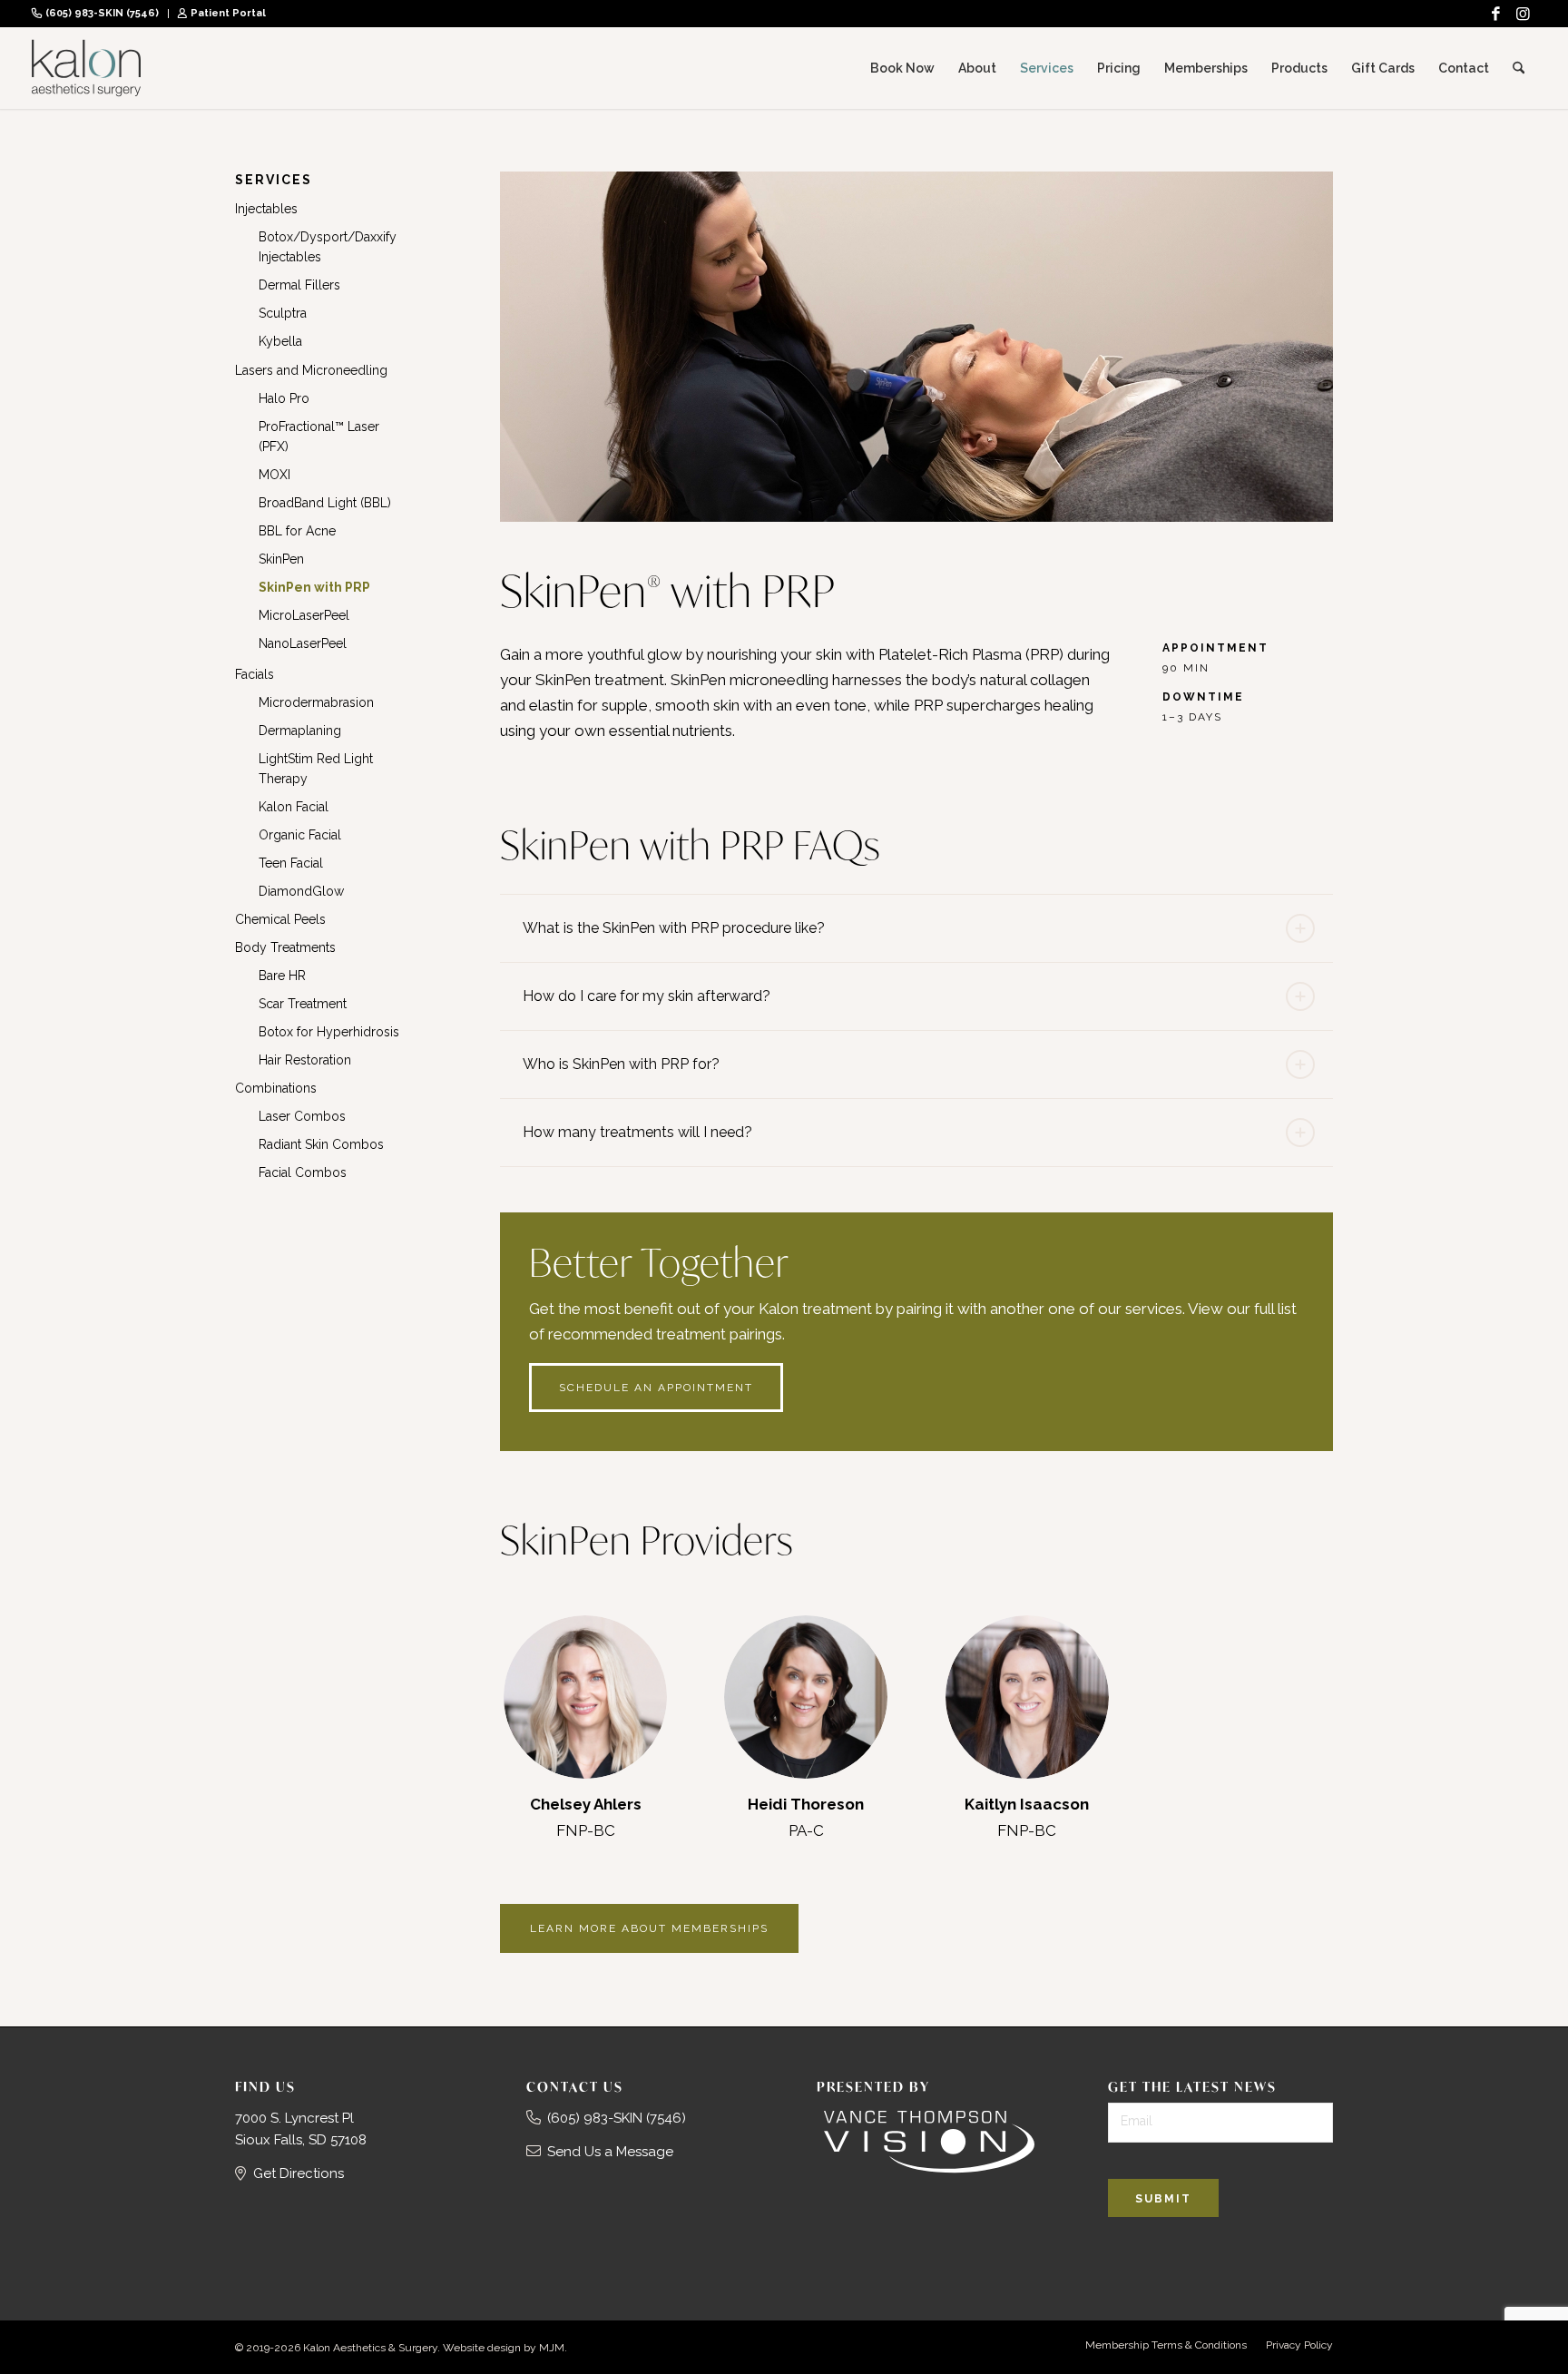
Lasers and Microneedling (311, 370)
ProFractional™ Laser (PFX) (319, 437)
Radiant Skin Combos (321, 1144)
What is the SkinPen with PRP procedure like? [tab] (674, 928)
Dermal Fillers (299, 285)
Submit (1163, 2199)
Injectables (266, 209)
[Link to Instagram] (1523, 14)
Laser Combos (302, 1116)
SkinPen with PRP (314, 587)
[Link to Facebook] (1495, 14)
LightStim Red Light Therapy (316, 769)
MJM (552, 2348)
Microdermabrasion (316, 702)
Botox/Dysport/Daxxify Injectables (328, 247)
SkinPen (281, 559)
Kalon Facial (294, 807)
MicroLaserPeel (304, 615)
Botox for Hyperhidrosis (329, 1032)
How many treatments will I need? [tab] (637, 1132)
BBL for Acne (297, 531)
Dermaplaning (300, 731)
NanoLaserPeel (303, 643)
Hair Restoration (305, 1060)
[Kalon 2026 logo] (86, 68)
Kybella (280, 341)
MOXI (274, 475)
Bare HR (282, 976)
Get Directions (299, 2173)
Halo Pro (284, 398)
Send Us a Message (610, 2152)
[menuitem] (100, 14)
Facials (255, 674)
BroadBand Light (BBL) (325, 503)
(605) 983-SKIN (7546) (102, 13)
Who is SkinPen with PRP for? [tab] (621, 1064)
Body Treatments (285, 947)
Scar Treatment (303, 1004)
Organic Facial (300, 835)
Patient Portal (228, 13)
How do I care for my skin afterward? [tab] (647, 996)
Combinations (276, 1088)
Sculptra (283, 313)
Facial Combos (303, 1172)
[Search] (1519, 68)
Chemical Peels (280, 919)
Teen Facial (291, 863)
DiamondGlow (301, 891)
